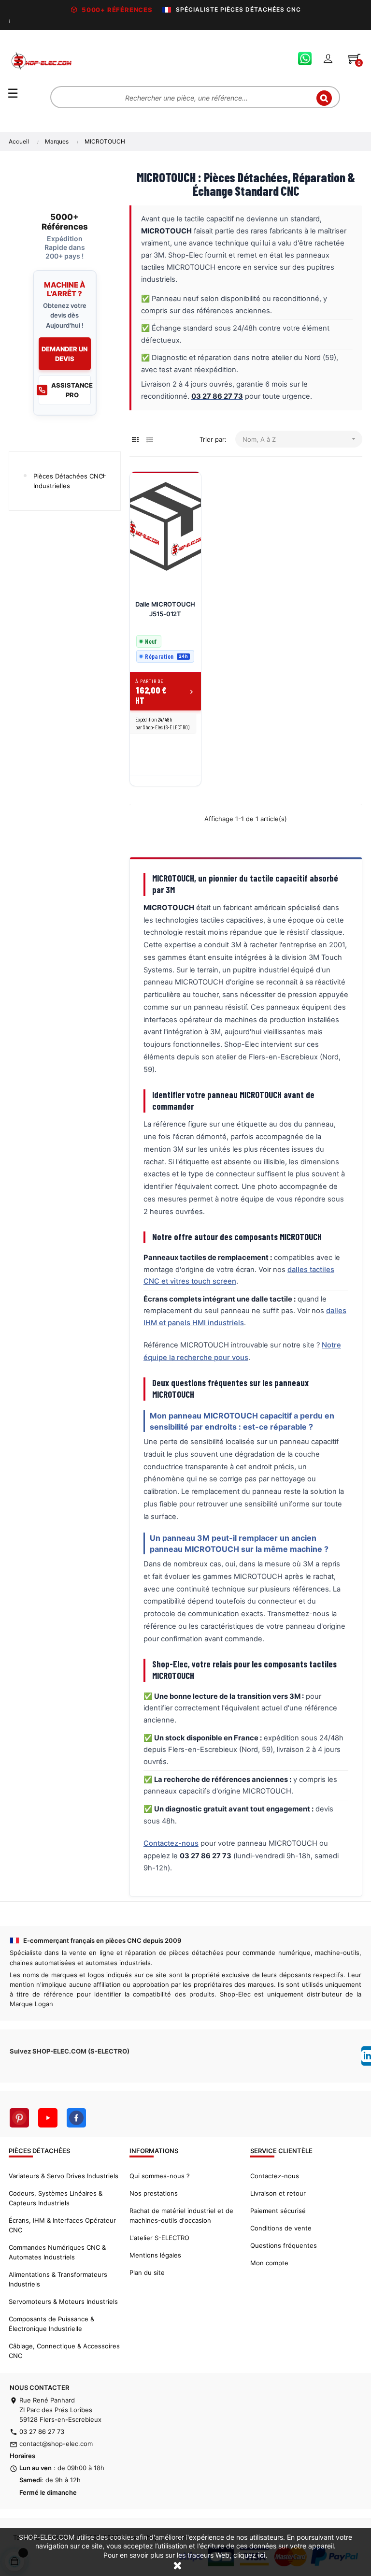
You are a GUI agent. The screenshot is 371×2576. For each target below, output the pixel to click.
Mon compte (269, 2263)
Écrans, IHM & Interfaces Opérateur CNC (62, 2225)
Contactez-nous (171, 1843)
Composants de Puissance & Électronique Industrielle (51, 2324)
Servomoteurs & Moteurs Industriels (63, 2301)
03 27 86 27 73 (42, 2431)
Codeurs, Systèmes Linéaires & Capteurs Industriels (56, 2198)
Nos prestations (154, 2193)
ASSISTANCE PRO (71, 390)
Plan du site (147, 2272)
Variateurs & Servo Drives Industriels (64, 2176)
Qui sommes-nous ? (160, 2176)
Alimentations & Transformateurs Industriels (58, 2279)
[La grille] (136, 440)
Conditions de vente (281, 2228)
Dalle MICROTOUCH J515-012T (165, 609)
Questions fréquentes (284, 2245)
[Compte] (328, 58)
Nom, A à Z (300, 439)
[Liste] (150, 440)
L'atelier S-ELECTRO (159, 2238)
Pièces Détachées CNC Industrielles (68, 481)
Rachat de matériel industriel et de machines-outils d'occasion (181, 2215)
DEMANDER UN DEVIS (64, 354)
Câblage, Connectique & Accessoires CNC (64, 2351)
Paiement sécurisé (278, 2211)
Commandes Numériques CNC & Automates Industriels (57, 2252)
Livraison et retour (278, 2193)
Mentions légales (155, 2255)
